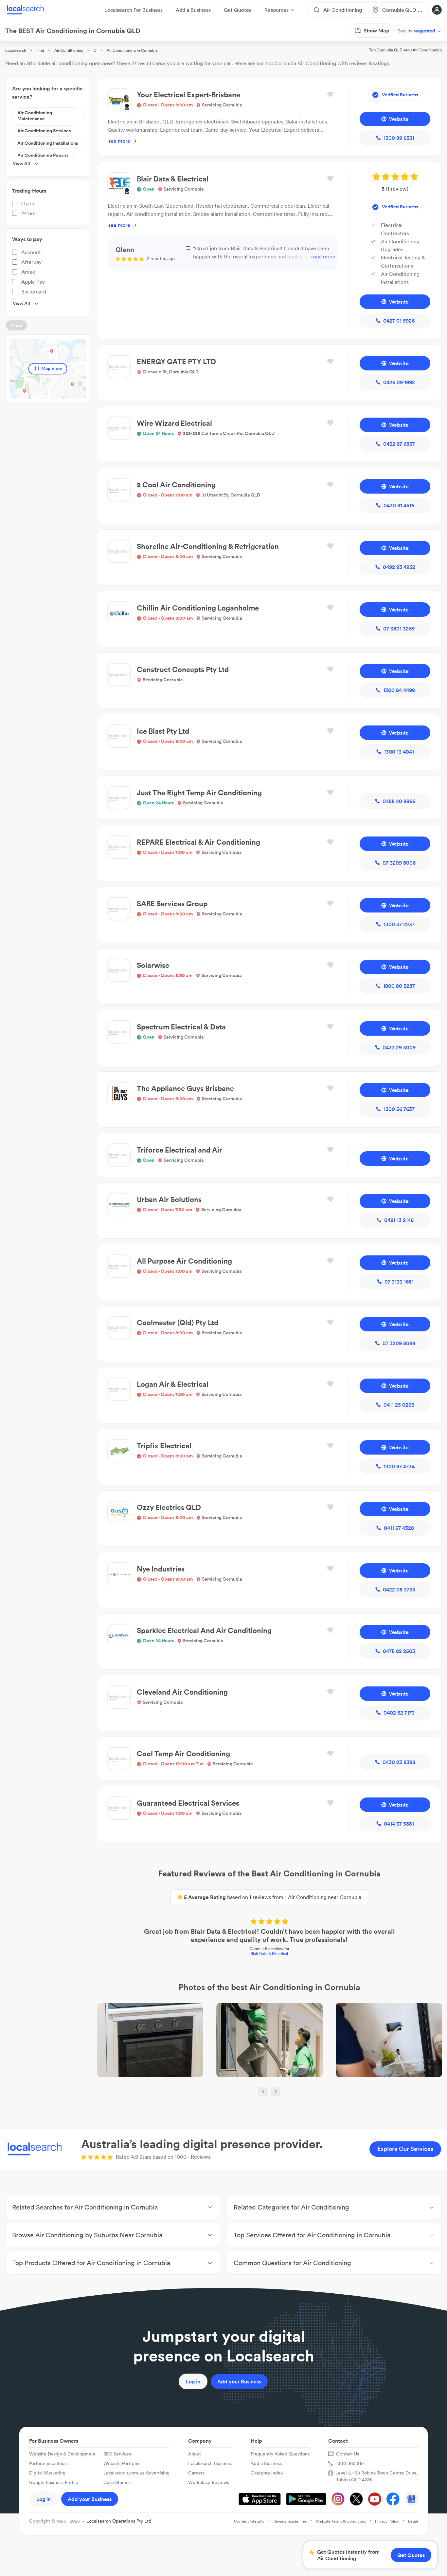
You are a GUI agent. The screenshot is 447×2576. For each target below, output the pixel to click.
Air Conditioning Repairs (43, 155)
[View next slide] (276, 2092)
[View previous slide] (263, 2092)
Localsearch (16, 50)
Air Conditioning (69, 50)
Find (40, 50)
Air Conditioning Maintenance (35, 116)
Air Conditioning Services (44, 131)
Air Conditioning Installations (48, 143)
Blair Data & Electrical (269, 1954)
